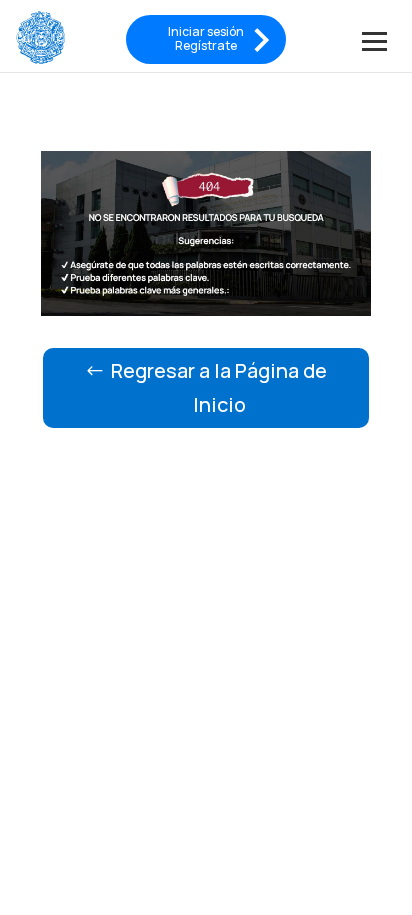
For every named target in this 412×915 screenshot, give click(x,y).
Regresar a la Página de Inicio (219, 387)
